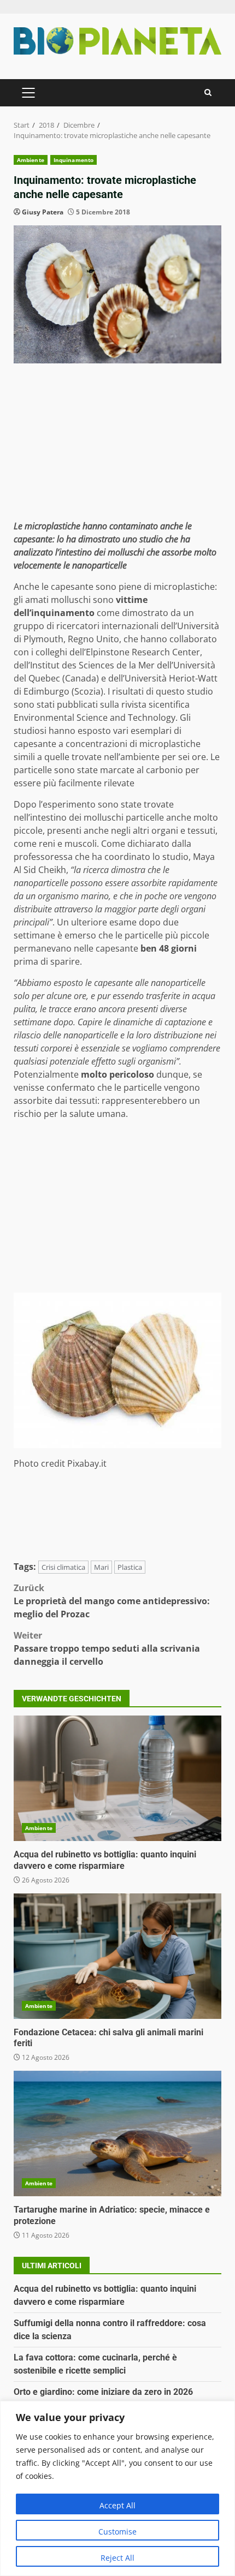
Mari (101, 1567)
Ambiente (31, 160)
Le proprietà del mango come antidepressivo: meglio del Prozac (112, 1601)
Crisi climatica (63, 1567)
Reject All (117, 2558)
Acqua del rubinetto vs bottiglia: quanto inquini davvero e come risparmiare (117, 1778)
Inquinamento (74, 160)
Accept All (117, 2505)
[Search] (208, 92)
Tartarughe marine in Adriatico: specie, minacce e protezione (117, 2133)
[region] (117, 2488)
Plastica (130, 1567)
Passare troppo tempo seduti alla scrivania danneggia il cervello (107, 1648)
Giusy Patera (43, 212)
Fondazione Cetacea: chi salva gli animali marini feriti (117, 1956)
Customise (117, 2532)
